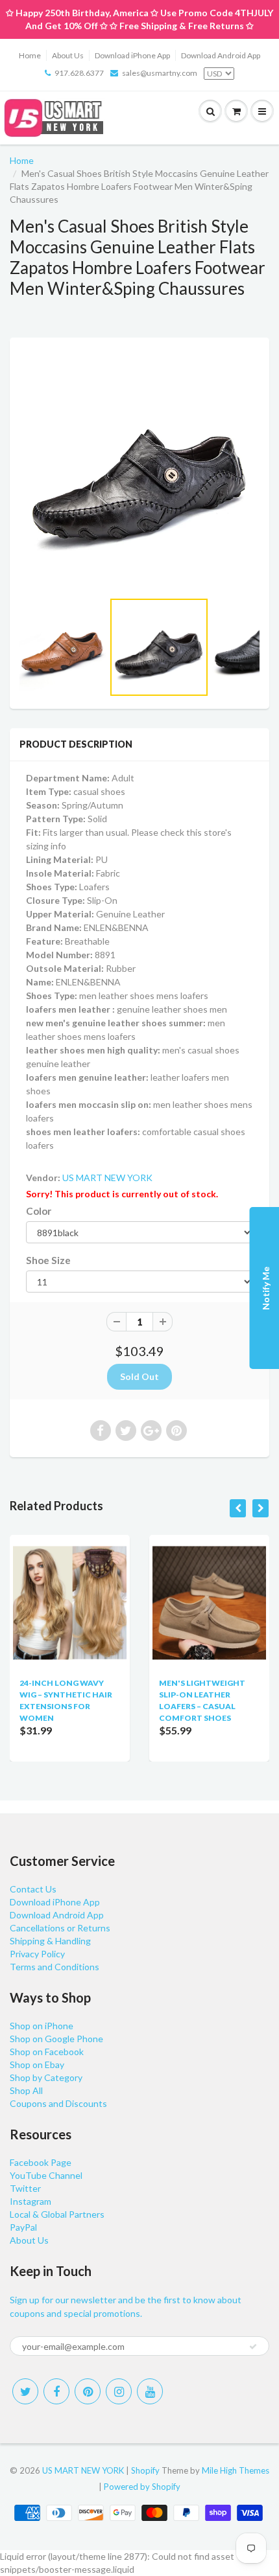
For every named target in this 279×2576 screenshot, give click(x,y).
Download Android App (221, 55)
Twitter (25, 2188)
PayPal (23, 2227)
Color (39, 1211)
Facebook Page (41, 2162)
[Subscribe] (253, 2347)
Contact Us (33, 1889)
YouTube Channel (46, 2175)
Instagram (30, 2201)
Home (30, 55)
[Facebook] (56, 2391)
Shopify (145, 2470)
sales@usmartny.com (160, 73)
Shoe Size (48, 1260)
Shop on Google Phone (56, 2039)
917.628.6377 (79, 73)
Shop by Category (46, 2077)
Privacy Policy (37, 1954)
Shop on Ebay (37, 2064)
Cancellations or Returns (60, 1928)
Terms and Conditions (55, 1967)
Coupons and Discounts (58, 2103)
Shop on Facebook (47, 2052)
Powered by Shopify (142, 2487)
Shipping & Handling (50, 1941)
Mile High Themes (236, 2470)
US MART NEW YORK (107, 1178)
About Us (68, 55)
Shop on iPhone (42, 2026)
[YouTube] (150, 2391)
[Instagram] (119, 2391)
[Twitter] (25, 2391)
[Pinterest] (88, 2391)
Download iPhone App (132, 55)
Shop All (26, 2090)
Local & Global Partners (57, 2214)
